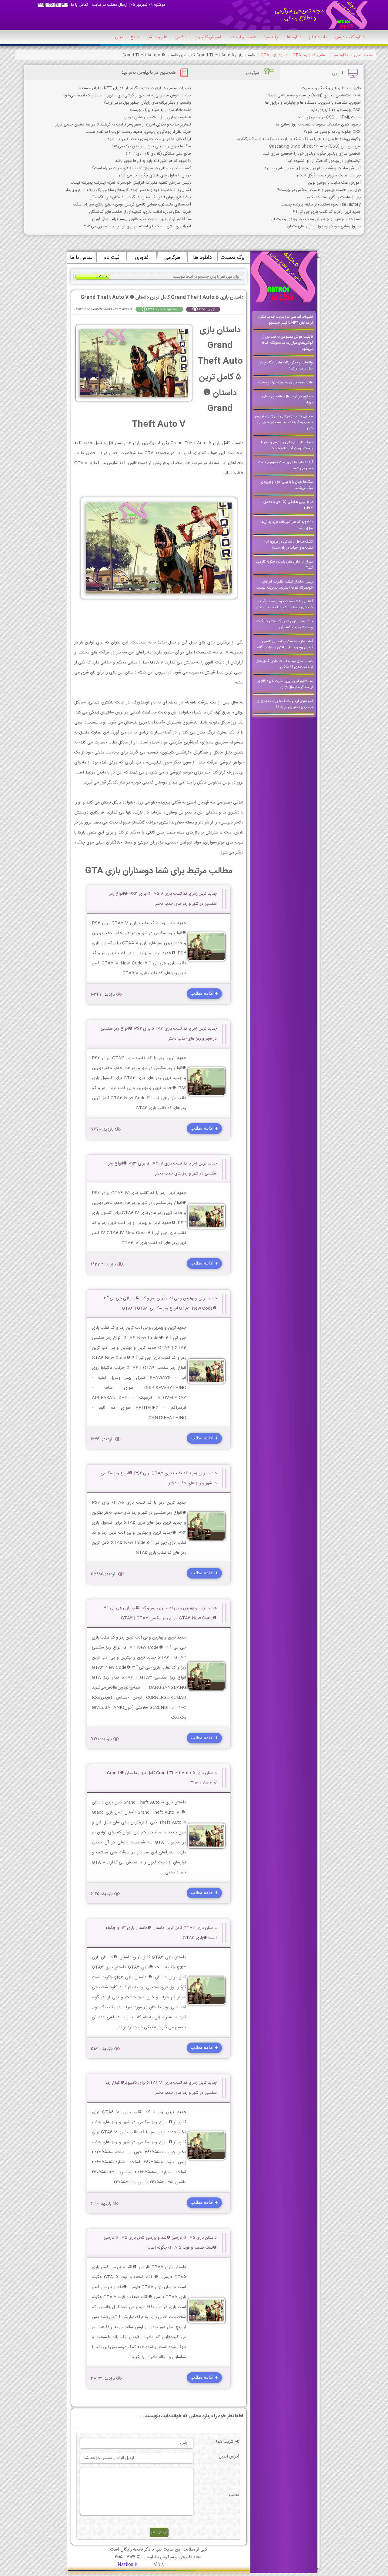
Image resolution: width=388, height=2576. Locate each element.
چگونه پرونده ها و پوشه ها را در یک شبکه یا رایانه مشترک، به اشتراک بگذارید (299, 139)
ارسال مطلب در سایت (110, 5)
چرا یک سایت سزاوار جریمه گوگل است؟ (329, 175)
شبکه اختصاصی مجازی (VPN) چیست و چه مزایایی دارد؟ (314, 95)
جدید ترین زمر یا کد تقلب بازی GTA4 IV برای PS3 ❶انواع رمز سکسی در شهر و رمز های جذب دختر (162, 1169)
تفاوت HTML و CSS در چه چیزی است (329, 117)
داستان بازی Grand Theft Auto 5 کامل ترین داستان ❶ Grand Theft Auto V (162, 1778)
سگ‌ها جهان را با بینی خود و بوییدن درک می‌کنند (151, 146)
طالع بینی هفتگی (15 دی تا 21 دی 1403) (158, 154)
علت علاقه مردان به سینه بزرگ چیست (161, 110)
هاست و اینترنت (242, 37)
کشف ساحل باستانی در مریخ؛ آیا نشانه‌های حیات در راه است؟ (142, 168)
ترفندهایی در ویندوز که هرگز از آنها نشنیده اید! (324, 161)
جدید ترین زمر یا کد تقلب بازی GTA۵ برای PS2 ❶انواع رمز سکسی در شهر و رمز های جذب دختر (159, 1478)
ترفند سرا (272, 37)
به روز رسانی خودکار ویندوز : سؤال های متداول (323, 226)
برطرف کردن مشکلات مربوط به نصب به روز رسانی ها (318, 125)
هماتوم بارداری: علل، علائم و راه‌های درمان (157, 117)
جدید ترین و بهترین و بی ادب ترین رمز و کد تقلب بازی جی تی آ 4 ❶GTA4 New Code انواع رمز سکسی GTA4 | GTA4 (160, 1303)
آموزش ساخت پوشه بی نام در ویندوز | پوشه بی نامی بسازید (313, 168)
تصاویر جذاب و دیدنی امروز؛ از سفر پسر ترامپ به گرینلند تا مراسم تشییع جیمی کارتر (123, 125)
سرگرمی (181, 37)
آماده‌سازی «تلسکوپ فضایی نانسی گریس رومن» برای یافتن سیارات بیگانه (132, 205)
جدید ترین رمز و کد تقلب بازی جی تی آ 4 (327, 212)
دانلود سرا (340, 55)
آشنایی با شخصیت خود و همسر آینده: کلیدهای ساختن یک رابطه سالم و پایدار (128, 190)
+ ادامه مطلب (204, 994)
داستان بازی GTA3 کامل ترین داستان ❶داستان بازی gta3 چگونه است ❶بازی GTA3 (161, 1933)
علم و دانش (157, 37)
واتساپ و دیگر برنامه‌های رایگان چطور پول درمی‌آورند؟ (147, 103)
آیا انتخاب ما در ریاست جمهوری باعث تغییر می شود (149, 139)
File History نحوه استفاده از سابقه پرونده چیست (321, 205)
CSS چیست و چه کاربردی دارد (336, 110)
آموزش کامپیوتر (208, 37)
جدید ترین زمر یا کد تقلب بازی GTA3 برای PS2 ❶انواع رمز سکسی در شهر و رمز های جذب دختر (159, 1034)
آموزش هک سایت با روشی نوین (334, 183)
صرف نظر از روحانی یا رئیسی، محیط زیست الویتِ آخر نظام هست (138, 132)
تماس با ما (79, 5)
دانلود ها (294, 37)
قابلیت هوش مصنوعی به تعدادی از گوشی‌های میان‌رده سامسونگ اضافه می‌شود (127, 95)
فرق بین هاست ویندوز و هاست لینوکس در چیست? (319, 190)
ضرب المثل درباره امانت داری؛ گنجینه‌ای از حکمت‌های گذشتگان (140, 212)
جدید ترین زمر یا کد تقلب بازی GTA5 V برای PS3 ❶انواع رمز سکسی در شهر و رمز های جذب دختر (163, 899)
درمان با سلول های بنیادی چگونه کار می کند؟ (155, 175)
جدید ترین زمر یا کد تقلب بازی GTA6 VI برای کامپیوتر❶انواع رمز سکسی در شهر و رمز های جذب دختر (161, 2088)
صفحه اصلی (364, 55)
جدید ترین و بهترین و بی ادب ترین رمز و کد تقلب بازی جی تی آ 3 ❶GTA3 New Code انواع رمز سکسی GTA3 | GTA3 (160, 1613)
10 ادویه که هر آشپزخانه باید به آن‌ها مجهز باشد (153, 161)
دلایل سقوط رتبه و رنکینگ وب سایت (331, 88)
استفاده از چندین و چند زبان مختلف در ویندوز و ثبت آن (316, 219)
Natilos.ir (127, 2565)
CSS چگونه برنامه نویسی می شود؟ (332, 132)
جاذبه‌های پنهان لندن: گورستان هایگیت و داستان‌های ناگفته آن (140, 197)
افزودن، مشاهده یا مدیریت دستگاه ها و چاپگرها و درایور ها (313, 103)
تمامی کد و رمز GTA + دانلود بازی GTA (294, 55)
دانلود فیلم (318, 37)
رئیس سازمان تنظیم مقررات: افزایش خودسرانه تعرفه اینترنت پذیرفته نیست (131, 183)
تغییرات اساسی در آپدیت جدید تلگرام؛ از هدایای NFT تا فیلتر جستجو (135, 88)
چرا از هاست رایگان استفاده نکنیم (334, 197)
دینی (119, 37)
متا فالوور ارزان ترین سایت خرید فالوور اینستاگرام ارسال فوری (142, 219)
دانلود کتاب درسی (350, 37)
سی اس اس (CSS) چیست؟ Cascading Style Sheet (315, 146)
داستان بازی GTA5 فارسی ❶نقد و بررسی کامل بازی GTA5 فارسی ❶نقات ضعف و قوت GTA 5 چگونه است (160, 2243)
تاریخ (135, 37)
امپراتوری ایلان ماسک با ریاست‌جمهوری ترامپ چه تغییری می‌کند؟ (137, 226)
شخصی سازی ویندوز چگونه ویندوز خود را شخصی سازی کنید (312, 154)
